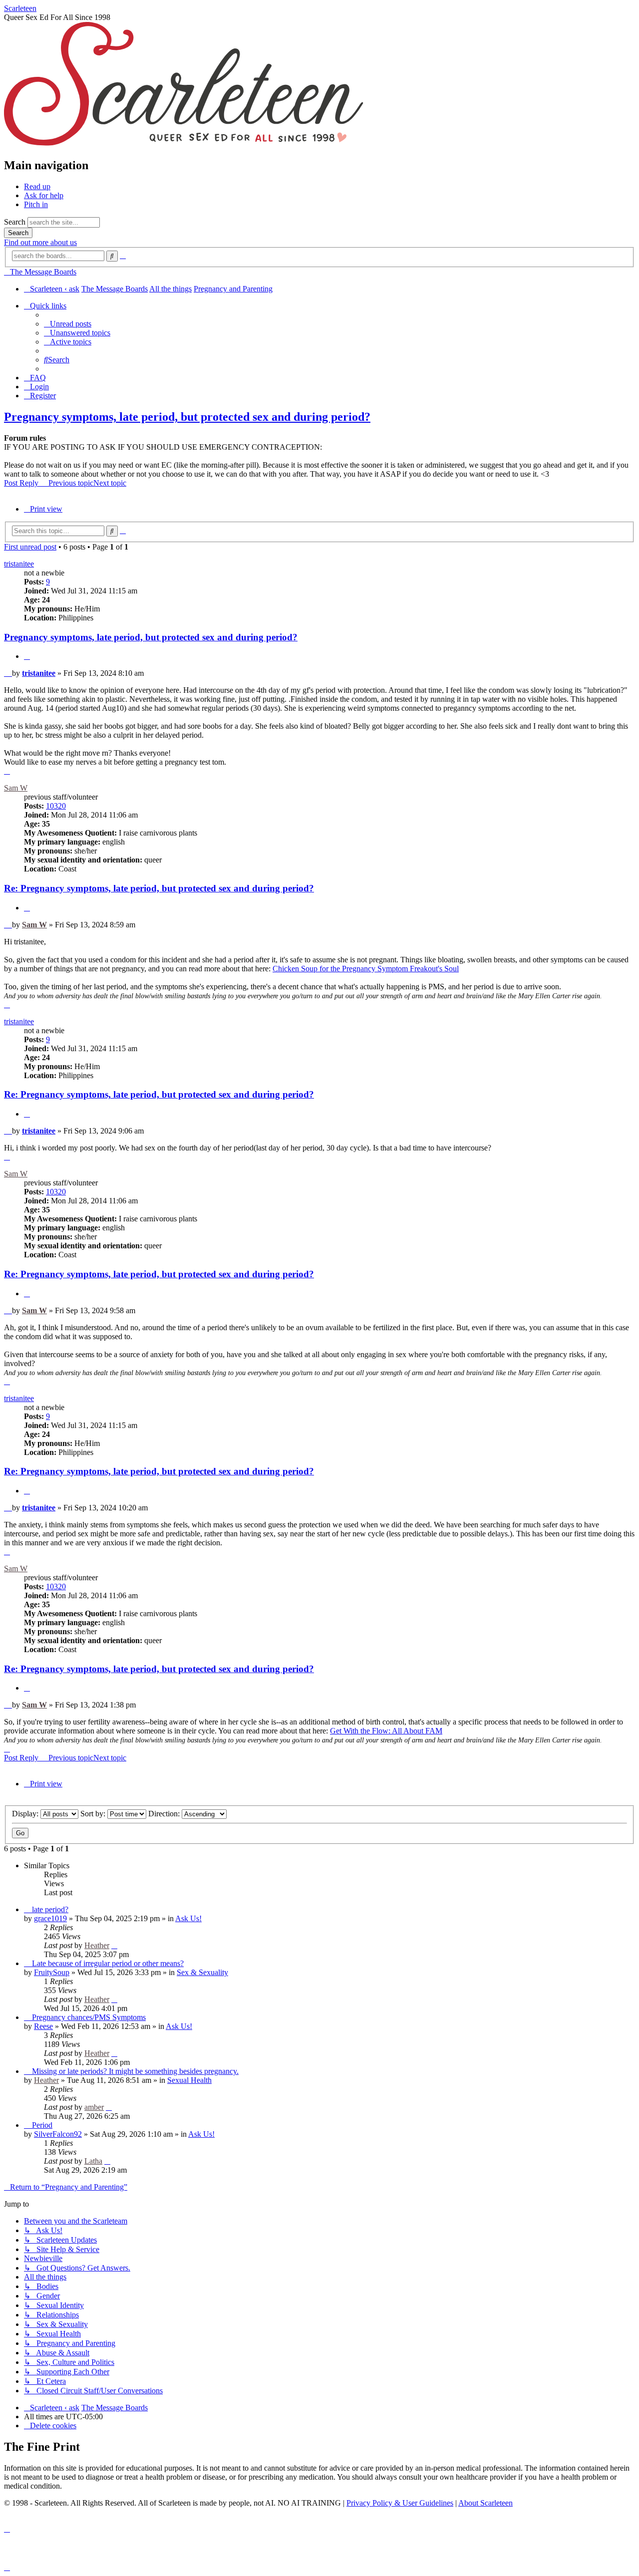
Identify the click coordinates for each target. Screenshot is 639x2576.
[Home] (184, 144)
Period (42, 2125)
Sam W (16, 788)
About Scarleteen (485, 2503)
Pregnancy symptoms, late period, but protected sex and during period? (187, 417)
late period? (50, 1909)
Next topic (110, 483)
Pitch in (36, 204)
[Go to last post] (114, 1945)
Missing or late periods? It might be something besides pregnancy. (135, 2071)
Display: (26, 1814)
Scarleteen (20, 8)
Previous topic (71, 483)
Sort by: (94, 1814)
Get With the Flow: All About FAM (386, 1731)
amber (94, 2107)
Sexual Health (189, 2080)
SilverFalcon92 (58, 2134)
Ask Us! (188, 1918)
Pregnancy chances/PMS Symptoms (89, 2017)
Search (15, 222)
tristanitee (19, 564)
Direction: (165, 1814)
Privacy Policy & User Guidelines (400, 2503)
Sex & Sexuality (202, 1972)
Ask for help (44, 195)
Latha (93, 2161)
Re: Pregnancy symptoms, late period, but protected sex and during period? (159, 888)
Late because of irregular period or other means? (108, 1963)
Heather (97, 1945)
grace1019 (50, 1918)
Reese (43, 2026)
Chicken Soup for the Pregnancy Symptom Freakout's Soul (366, 969)
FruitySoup (52, 1972)
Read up (37, 186)
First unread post (30, 547)
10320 (56, 806)
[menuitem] (68, 324)
